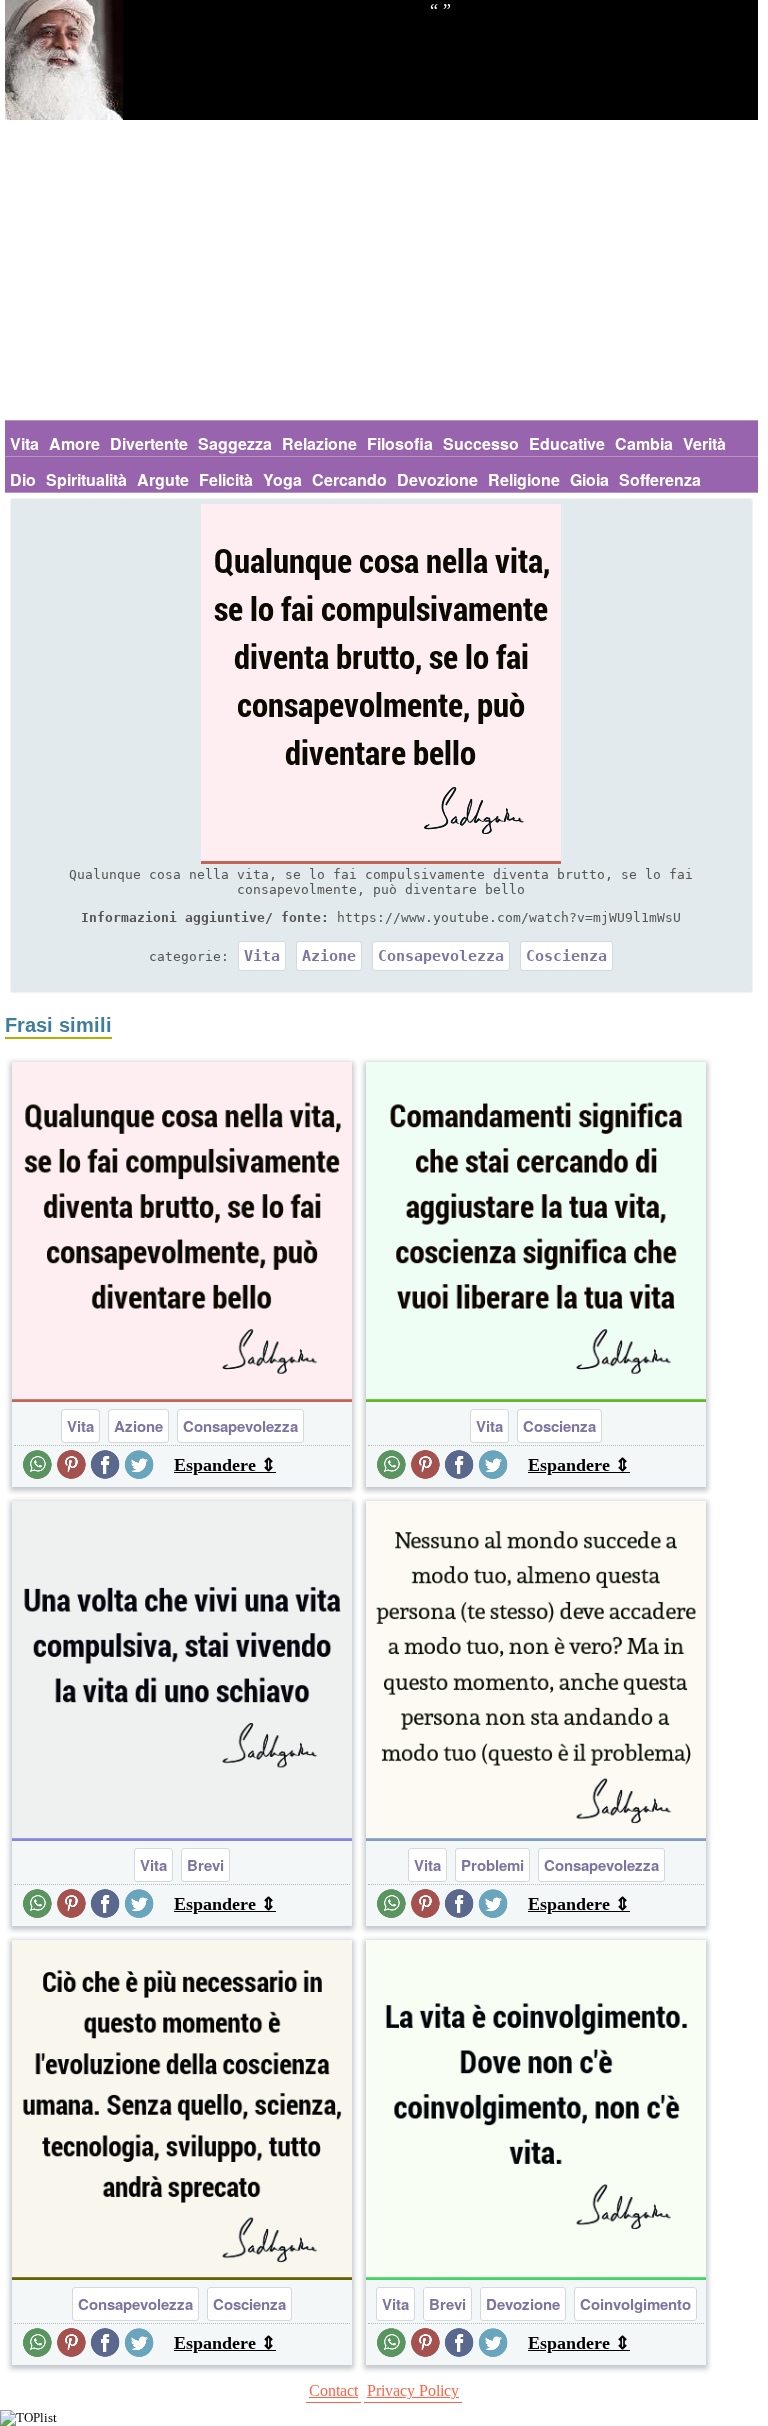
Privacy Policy (413, 2390)
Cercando (349, 479)
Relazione (319, 443)
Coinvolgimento (635, 2304)
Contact (333, 2390)
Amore (74, 443)
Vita (24, 443)
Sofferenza (660, 479)
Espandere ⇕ (225, 1465)
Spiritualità (86, 479)
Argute (163, 479)
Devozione (437, 479)
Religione (524, 479)
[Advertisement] (381, 270)
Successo (481, 443)
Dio (23, 479)
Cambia (644, 443)
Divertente (149, 443)
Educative (567, 443)
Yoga (282, 479)
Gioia (589, 479)
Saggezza (235, 443)
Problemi (492, 1865)
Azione (329, 956)
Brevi (205, 1865)
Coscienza (566, 956)
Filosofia (400, 443)
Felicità (226, 479)
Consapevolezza (441, 956)
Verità (704, 443)
